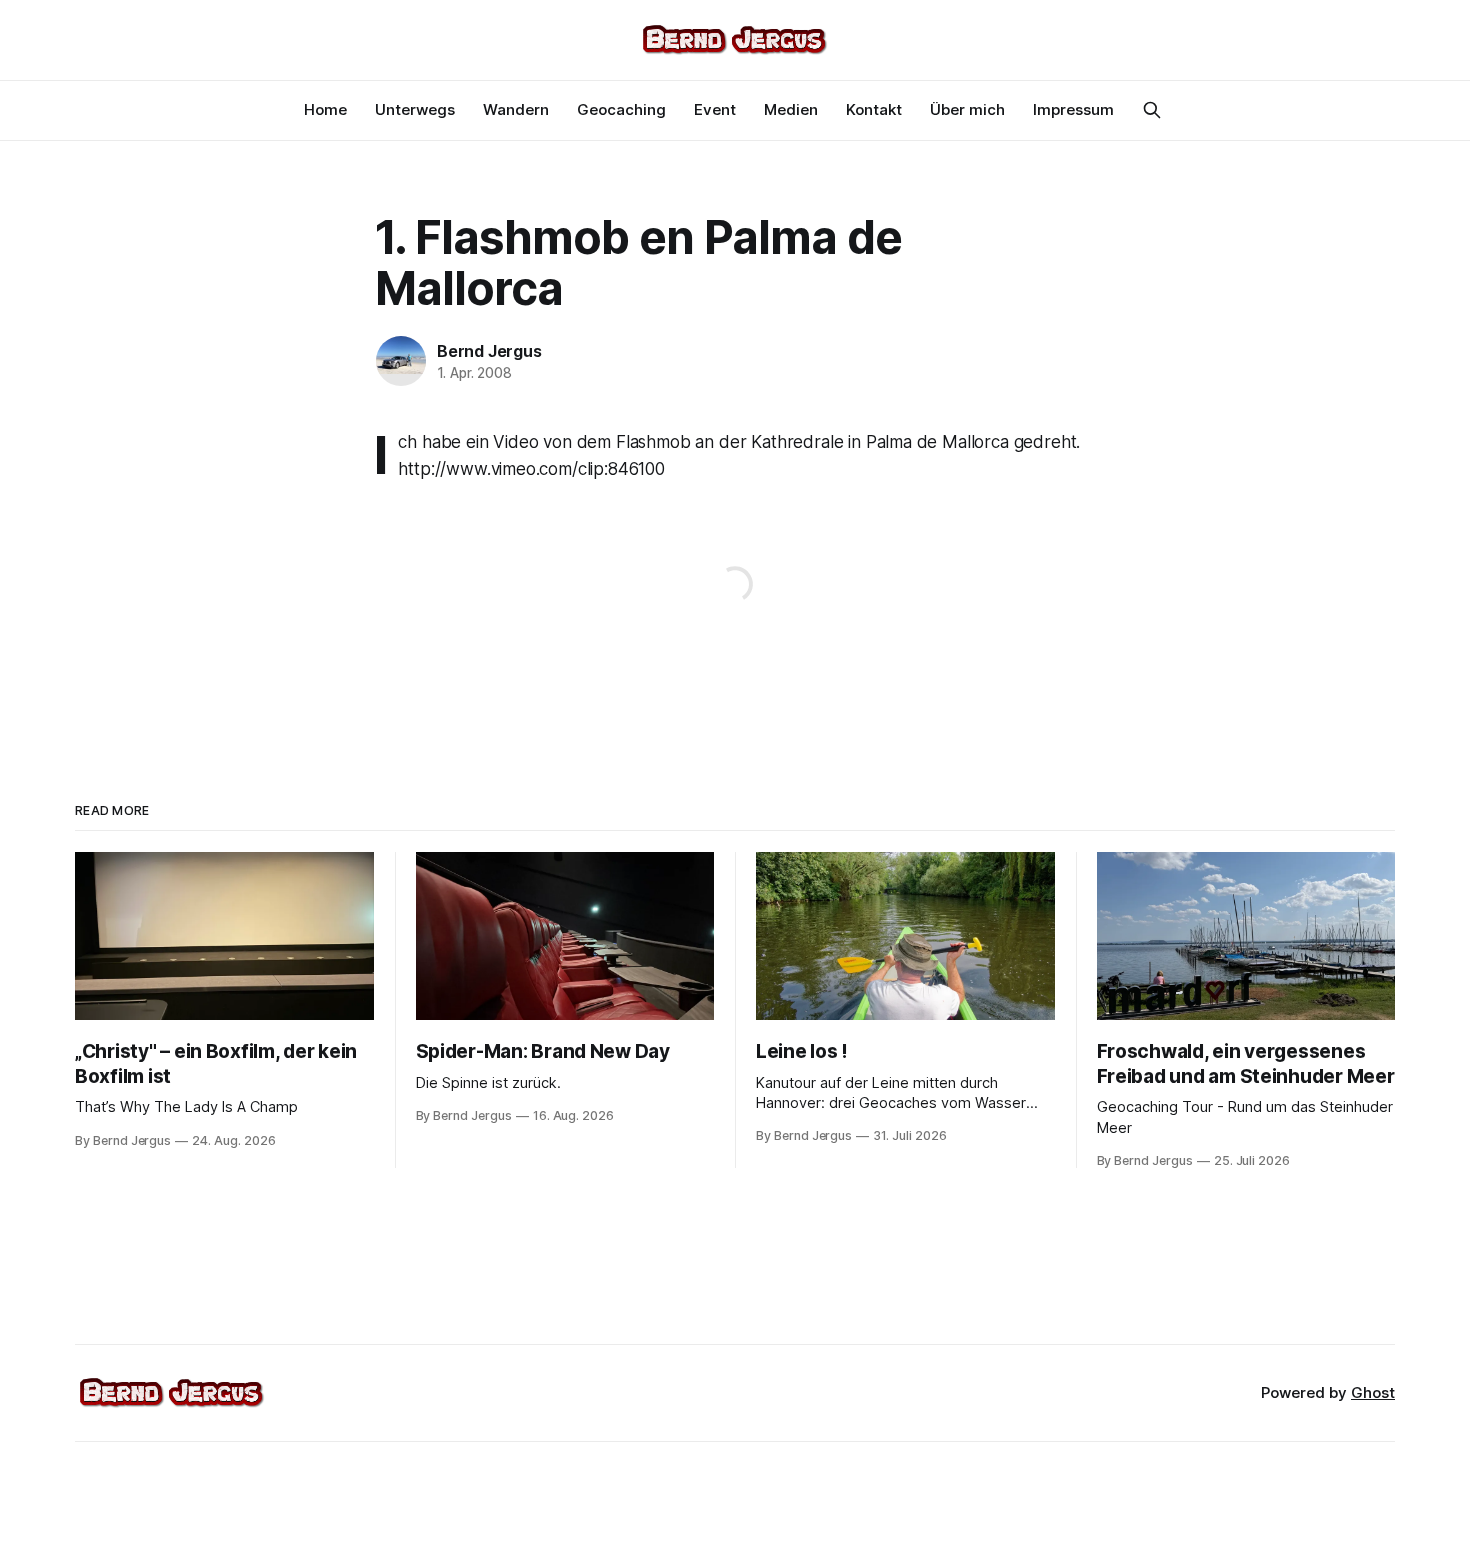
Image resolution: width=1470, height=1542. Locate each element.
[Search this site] (1152, 110)
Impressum (1073, 109)
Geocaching (621, 109)
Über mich (967, 109)
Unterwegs (415, 109)
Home (325, 109)
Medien (791, 109)
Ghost (1373, 1392)
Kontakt (874, 109)
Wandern (516, 109)
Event (715, 109)
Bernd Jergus (489, 351)
